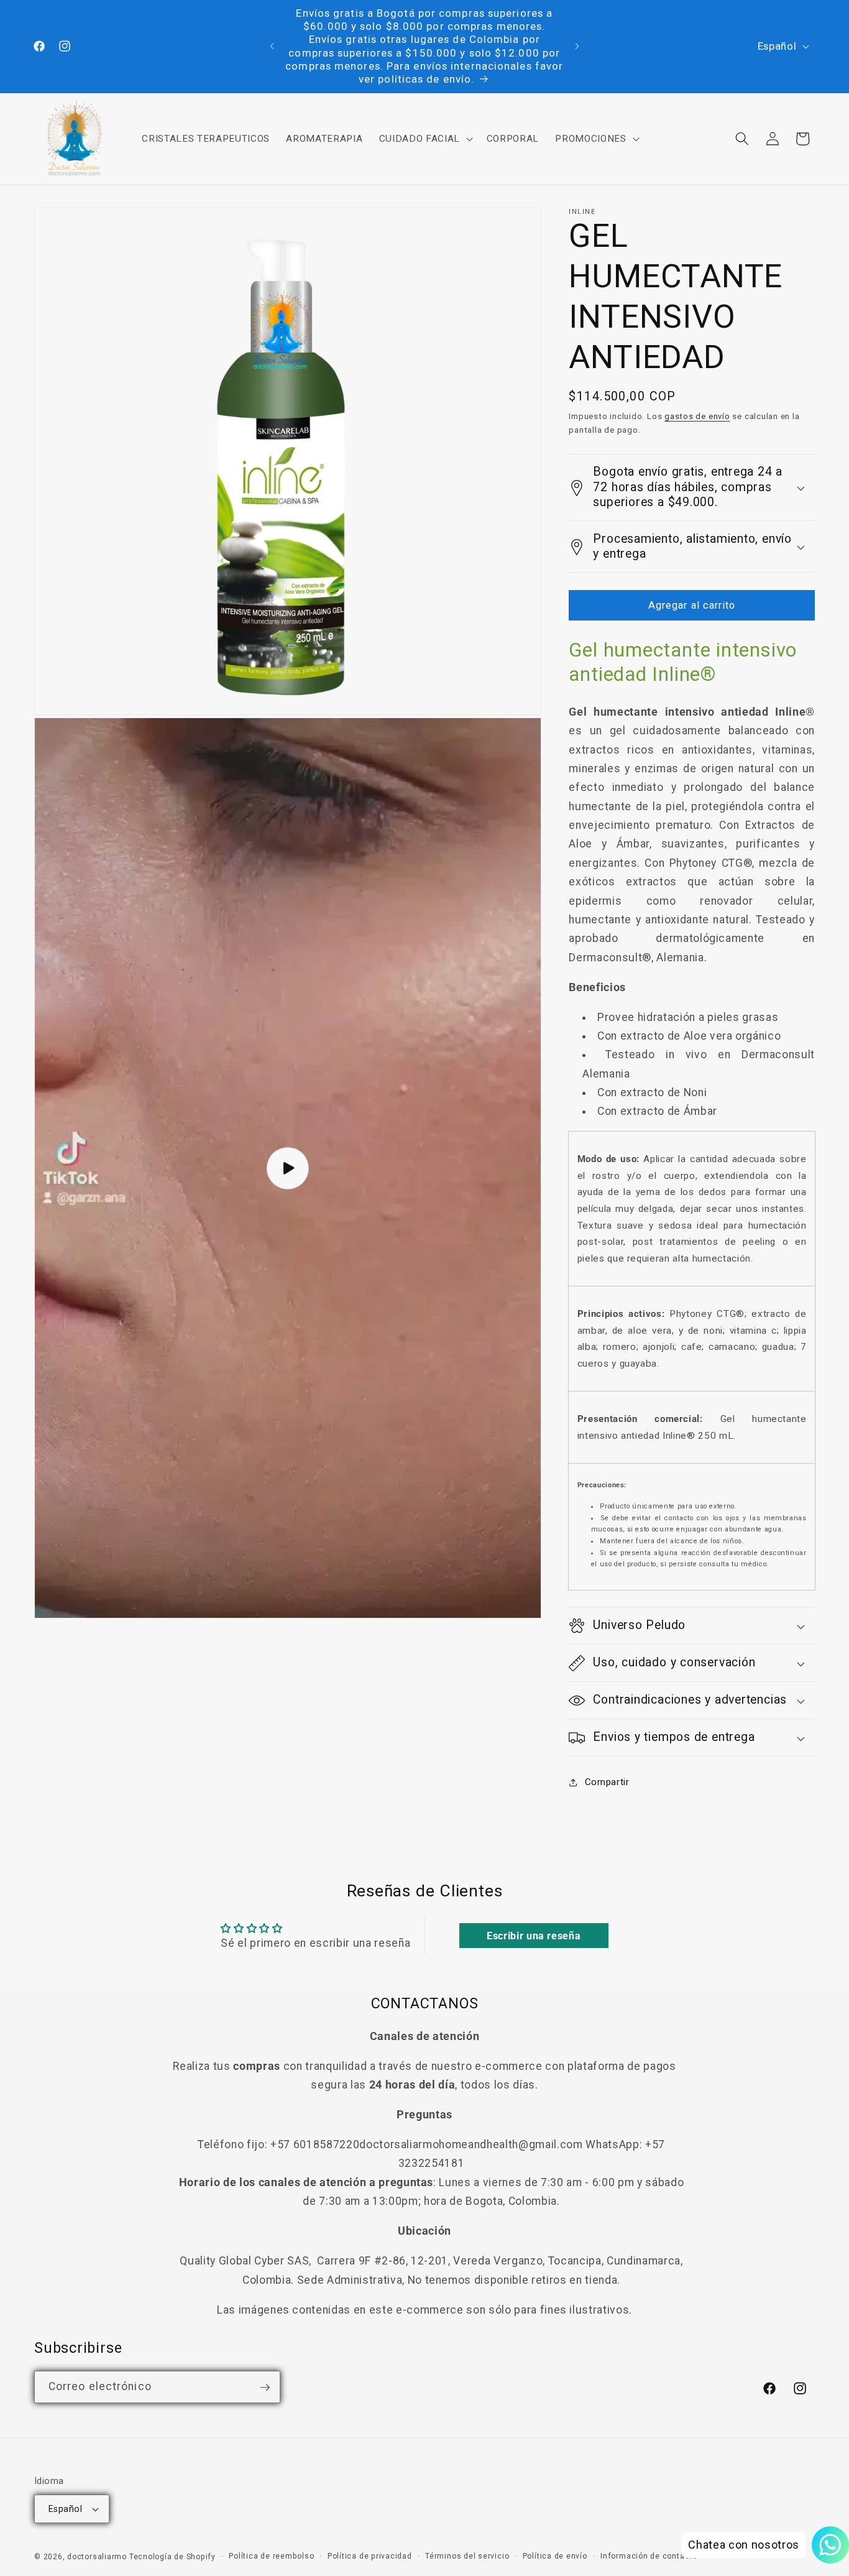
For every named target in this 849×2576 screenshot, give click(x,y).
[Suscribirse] (265, 2388)
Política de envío (555, 2556)
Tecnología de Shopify (172, 2557)
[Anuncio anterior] (272, 47)
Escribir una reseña (534, 1936)
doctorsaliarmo (97, 2557)
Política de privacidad (370, 2556)
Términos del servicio (467, 2556)
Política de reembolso (271, 2556)
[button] (424, 139)
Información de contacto (649, 2556)
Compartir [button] (607, 1782)
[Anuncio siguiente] (577, 47)
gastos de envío (697, 417)
